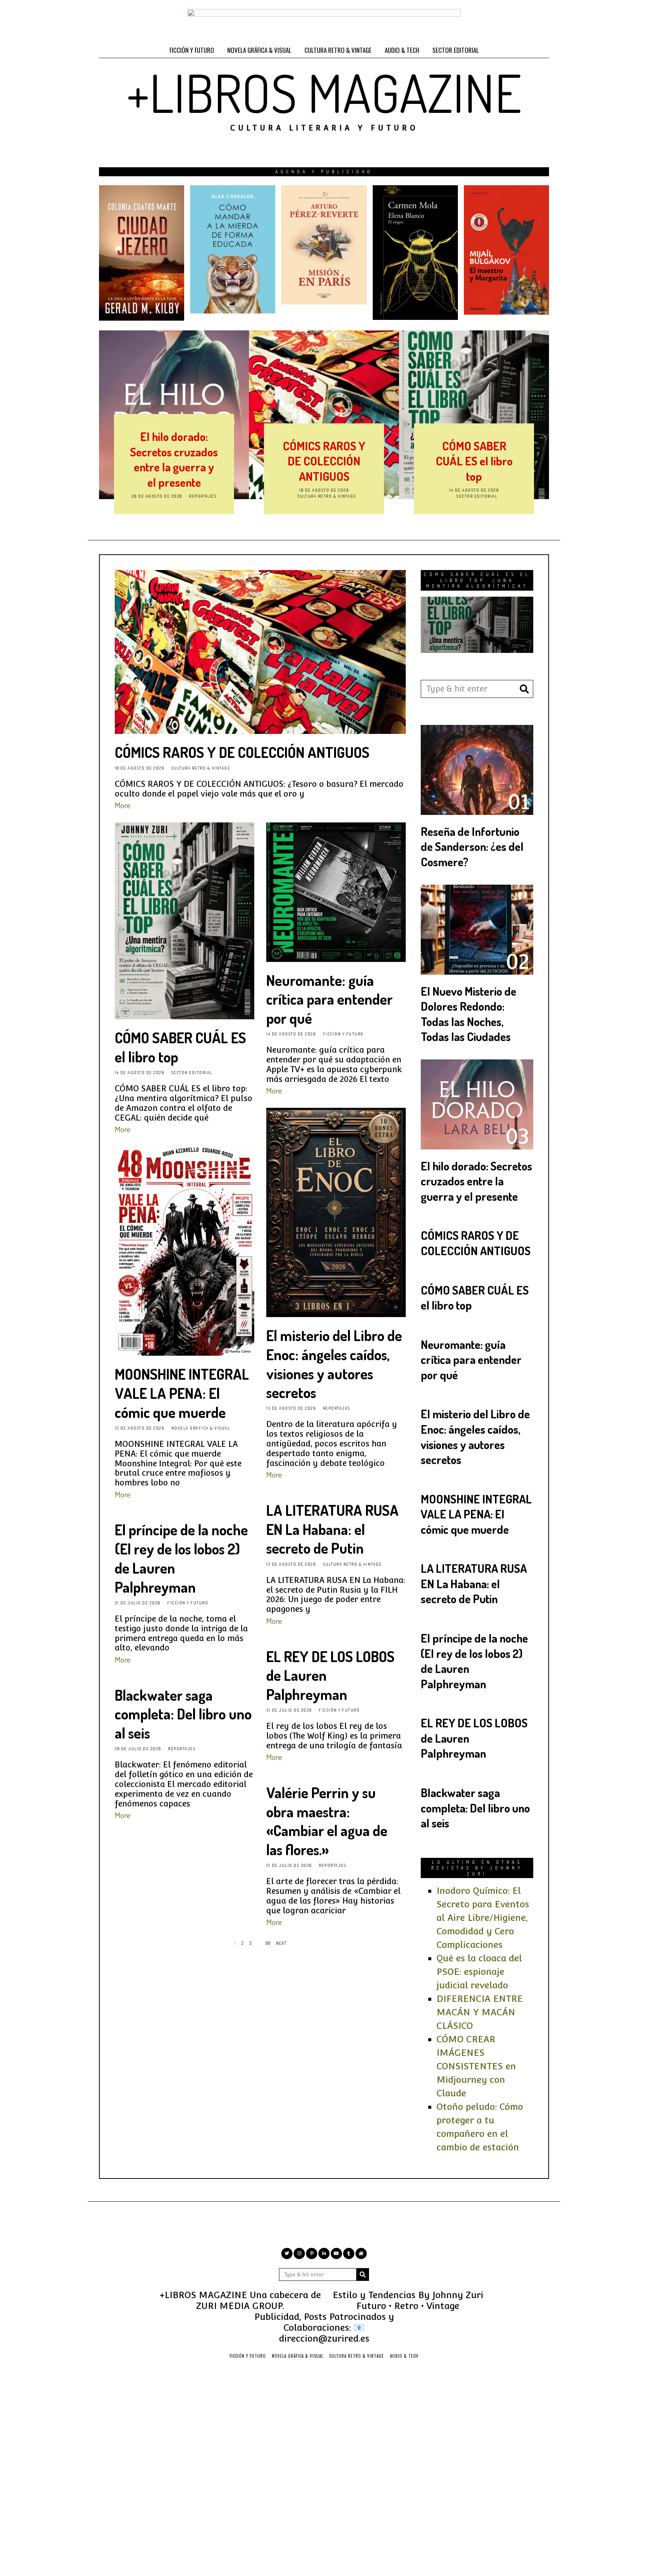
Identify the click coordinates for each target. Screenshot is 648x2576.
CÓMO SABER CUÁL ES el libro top (474, 461)
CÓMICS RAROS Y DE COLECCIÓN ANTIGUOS (324, 461)
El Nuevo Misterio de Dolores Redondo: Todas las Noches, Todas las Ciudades (469, 1014)
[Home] (361, 2253)
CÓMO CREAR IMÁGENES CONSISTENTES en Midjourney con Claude (476, 2066)
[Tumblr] (349, 2253)
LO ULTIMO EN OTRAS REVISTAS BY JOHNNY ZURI (477, 1868)
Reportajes (203, 496)
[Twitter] (287, 2253)
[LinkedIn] (324, 2253)
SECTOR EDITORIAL (456, 50)
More (123, 805)
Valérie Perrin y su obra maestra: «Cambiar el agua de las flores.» (327, 1821)
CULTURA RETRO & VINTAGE (338, 50)
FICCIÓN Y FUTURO (192, 50)
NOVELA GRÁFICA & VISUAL (259, 50)
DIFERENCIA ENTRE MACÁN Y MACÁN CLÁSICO (480, 2012)
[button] (524, 689)
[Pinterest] (312, 2253)
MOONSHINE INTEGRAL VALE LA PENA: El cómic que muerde (182, 1393)
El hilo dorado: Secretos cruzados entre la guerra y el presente (174, 459)
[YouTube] (336, 2253)
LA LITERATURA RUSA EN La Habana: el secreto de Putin (332, 1529)
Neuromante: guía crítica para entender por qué (329, 999)
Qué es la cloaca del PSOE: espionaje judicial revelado (479, 1972)
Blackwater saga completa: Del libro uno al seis (183, 1714)
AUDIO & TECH (402, 50)
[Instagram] (299, 2253)
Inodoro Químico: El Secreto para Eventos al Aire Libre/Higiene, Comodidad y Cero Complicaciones (483, 1918)
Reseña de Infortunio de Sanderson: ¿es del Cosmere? (472, 846)
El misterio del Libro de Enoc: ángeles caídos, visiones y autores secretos (334, 1364)
